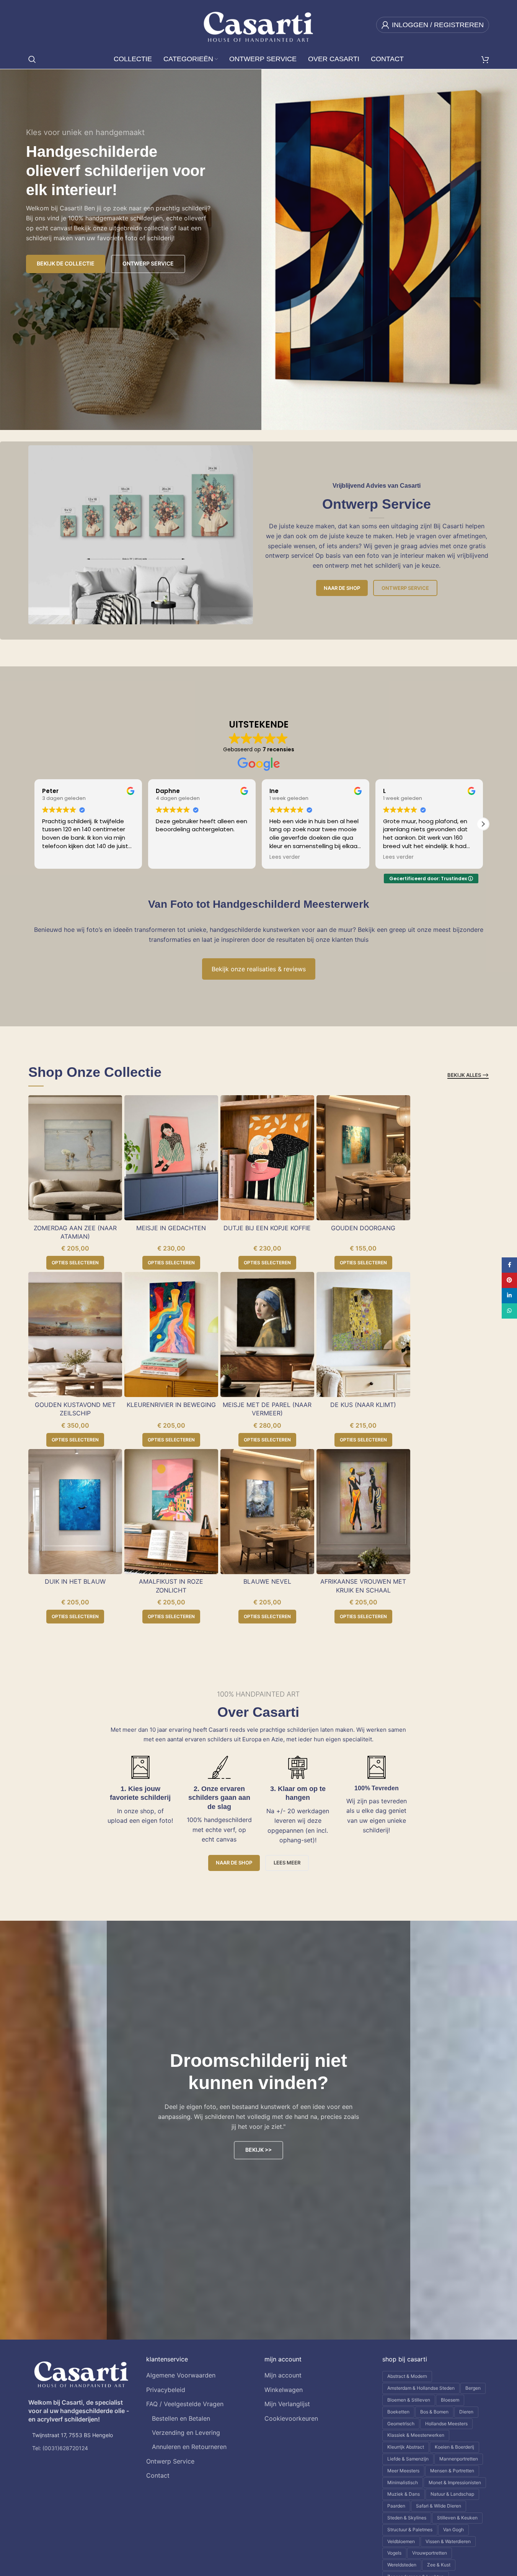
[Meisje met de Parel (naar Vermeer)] (267, 1334)
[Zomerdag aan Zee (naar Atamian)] (75, 1158)
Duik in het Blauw (75, 1581)
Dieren (466, 2412)
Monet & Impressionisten (455, 2482)
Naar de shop (342, 588)
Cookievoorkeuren (291, 2418)
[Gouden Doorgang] (363, 1158)
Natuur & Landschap (452, 2494)
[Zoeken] (32, 59)
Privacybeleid (166, 2390)
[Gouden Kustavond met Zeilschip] (75, 1334)
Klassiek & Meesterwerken (416, 2435)
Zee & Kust (439, 2565)
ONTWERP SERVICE (148, 263)
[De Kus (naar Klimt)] (363, 1334)
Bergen (473, 2388)
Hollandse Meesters (446, 2424)
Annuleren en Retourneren (189, 2447)
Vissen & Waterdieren (448, 2541)
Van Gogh (453, 2530)
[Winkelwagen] (485, 59)
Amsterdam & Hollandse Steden (421, 2388)
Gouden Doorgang (363, 1228)
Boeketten (398, 2412)
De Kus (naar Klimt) (363, 1405)
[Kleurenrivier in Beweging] (171, 1334)
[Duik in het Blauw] (75, 1512)
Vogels (394, 2553)
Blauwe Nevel (267, 1581)
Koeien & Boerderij (454, 2447)
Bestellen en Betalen (181, 2418)
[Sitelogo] (258, 24)
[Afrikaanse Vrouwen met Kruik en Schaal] (363, 1512)
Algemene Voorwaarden (181, 2375)
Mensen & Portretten (452, 2471)
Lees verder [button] (284, 857)
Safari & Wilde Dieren (439, 2506)
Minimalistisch (403, 2482)
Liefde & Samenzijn (408, 2459)
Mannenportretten (459, 2459)
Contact (158, 2475)
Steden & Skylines (407, 2518)
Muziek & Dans (404, 2494)
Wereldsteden (402, 2565)
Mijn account (283, 2375)
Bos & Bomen (434, 2412)
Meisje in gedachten (171, 1228)
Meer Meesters (403, 2471)
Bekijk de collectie (66, 263)
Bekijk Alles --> (468, 1075)
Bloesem (450, 2400)
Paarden (396, 2506)
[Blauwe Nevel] (267, 1512)
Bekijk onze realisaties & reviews (259, 969)
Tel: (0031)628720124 (60, 2448)
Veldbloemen (401, 2541)
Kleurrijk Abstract (406, 2447)
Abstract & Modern (407, 2376)
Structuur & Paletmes (410, 2530)
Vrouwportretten (430, 2553)
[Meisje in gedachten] (171, 1158)
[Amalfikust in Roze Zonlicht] (171, 1512)
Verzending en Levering (186, 2433)
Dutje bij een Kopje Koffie (267, 1228)
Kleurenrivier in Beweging (171, 1405)
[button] (483, 824)
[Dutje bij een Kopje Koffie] (267, 1158)
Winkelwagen (284, 2390)
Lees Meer (287, 1863)
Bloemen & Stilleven (409, 2400)
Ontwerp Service (405, 588)
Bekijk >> (258, 2150)
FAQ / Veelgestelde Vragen (185, 2404)
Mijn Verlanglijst (287, 2404)
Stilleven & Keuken (457, 2518)
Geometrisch (401, 2424)
